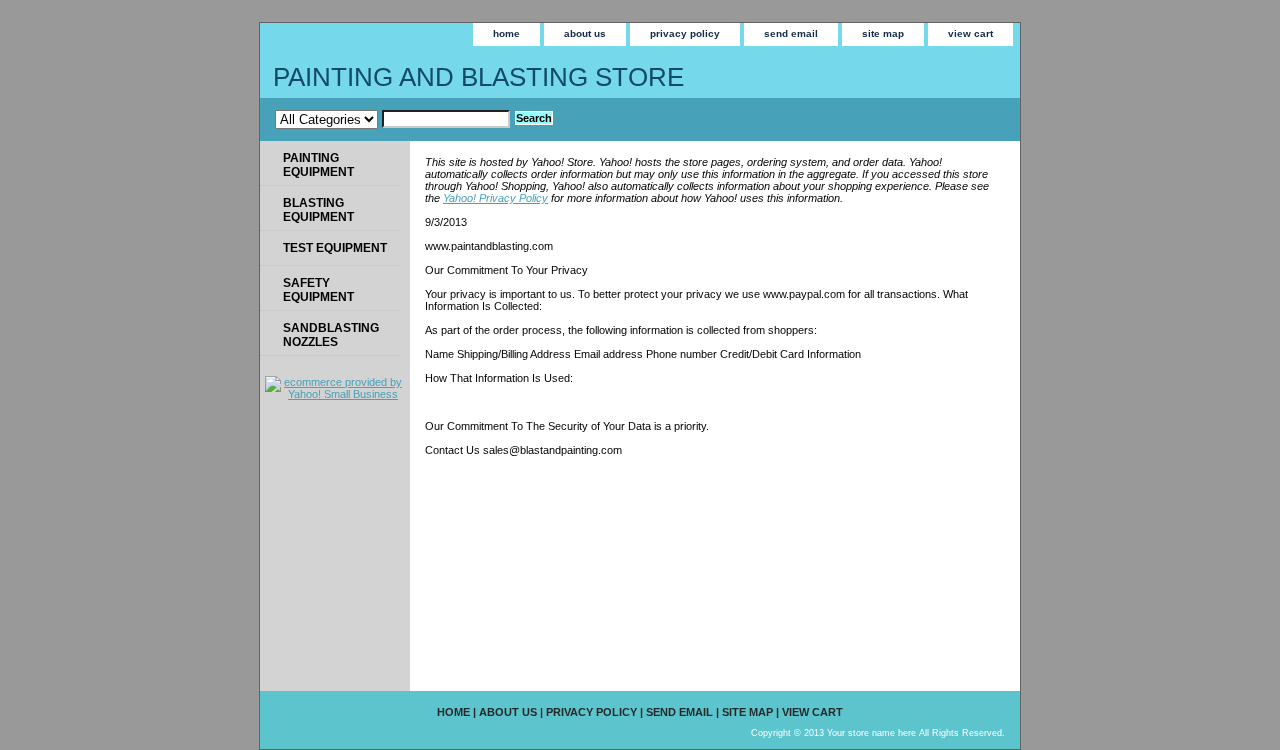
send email (791, 33)
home (506, 33)
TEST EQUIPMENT (335, 248)
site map (883, 33)
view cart (970, 33)
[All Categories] (392, 119)
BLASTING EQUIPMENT (318, 210)
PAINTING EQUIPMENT (318, 165)
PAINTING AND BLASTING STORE (478, 77)
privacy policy (685, 33)
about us (585, 33)
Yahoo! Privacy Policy (495, 198)
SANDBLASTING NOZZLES (331, 335)
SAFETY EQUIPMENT (318, 290)
